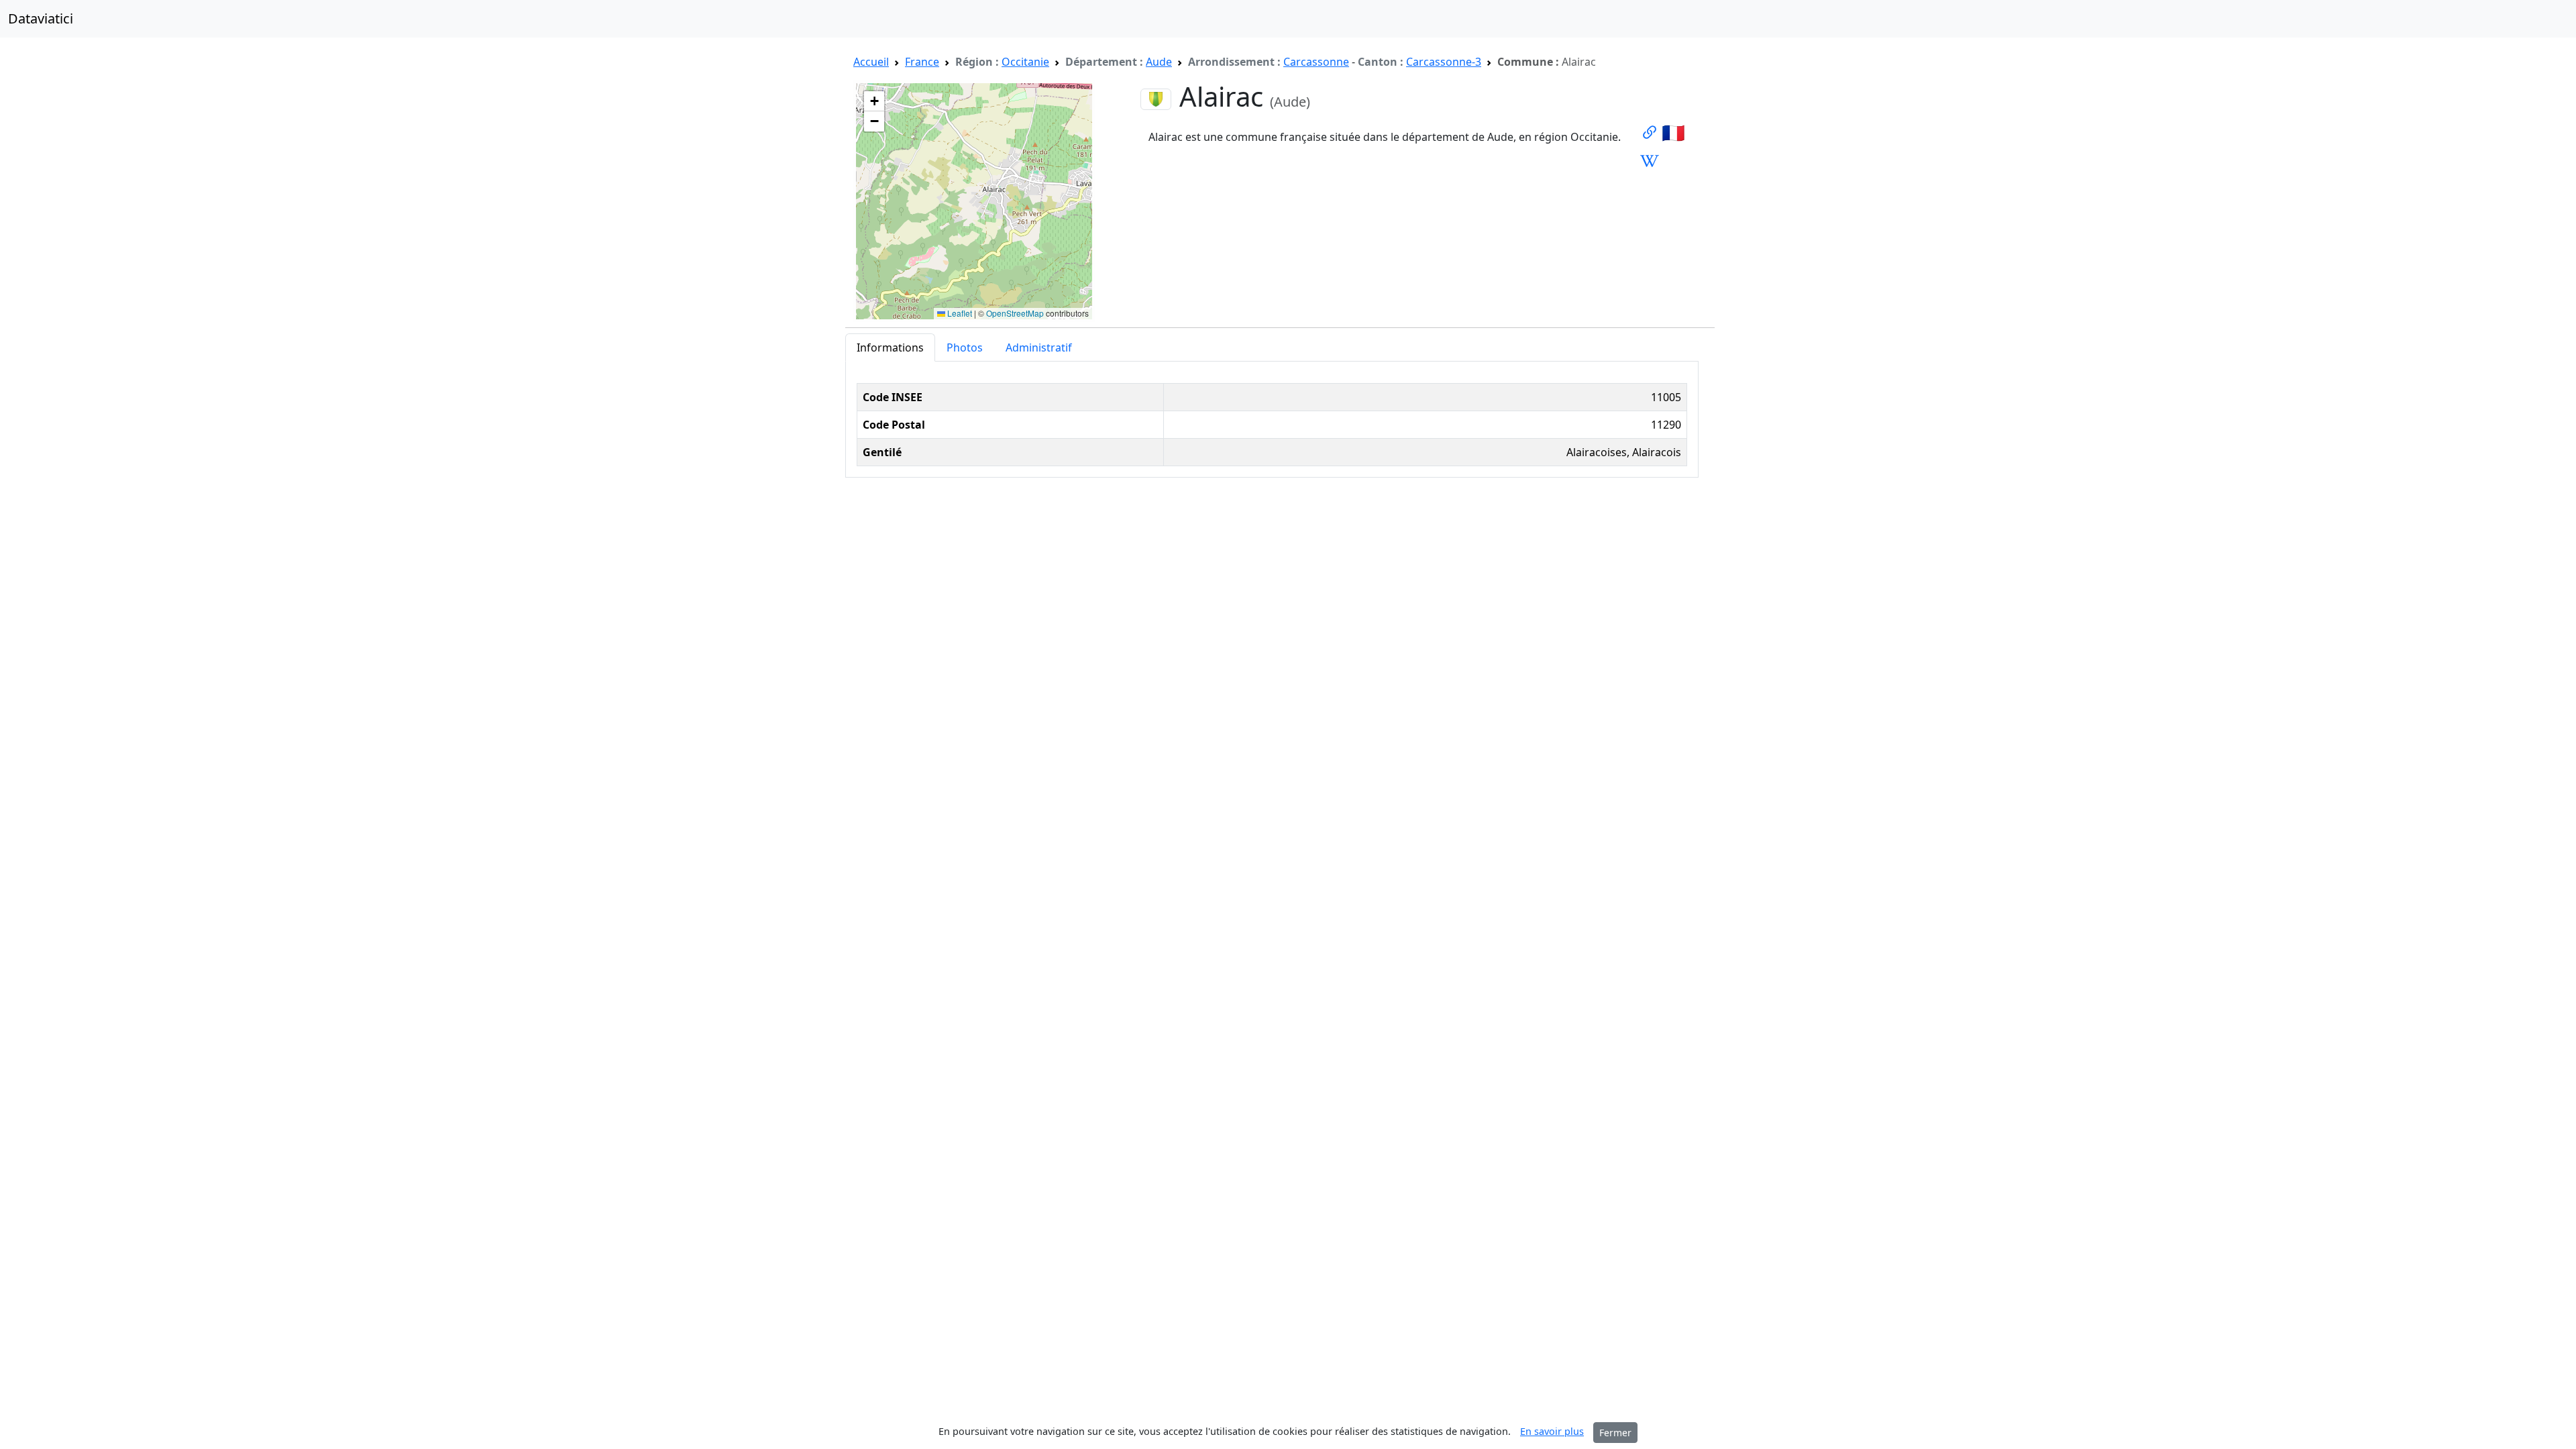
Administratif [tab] (1039, 347)
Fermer (1615, 1433)
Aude (1159, 62)
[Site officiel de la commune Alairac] (1650, 132)
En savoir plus (1552, 1431)
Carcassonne (1316, 62)
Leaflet (959, 313)
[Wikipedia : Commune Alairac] (1650, 160)
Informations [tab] (890, 347)
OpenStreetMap (1015, 313)
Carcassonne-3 (1444, 62)
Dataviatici (41, 18)
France (922, 62)
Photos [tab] (965, 347)
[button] (874, 101)
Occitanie (1025, 62)
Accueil (871, 62)
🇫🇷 (1673, 132)
